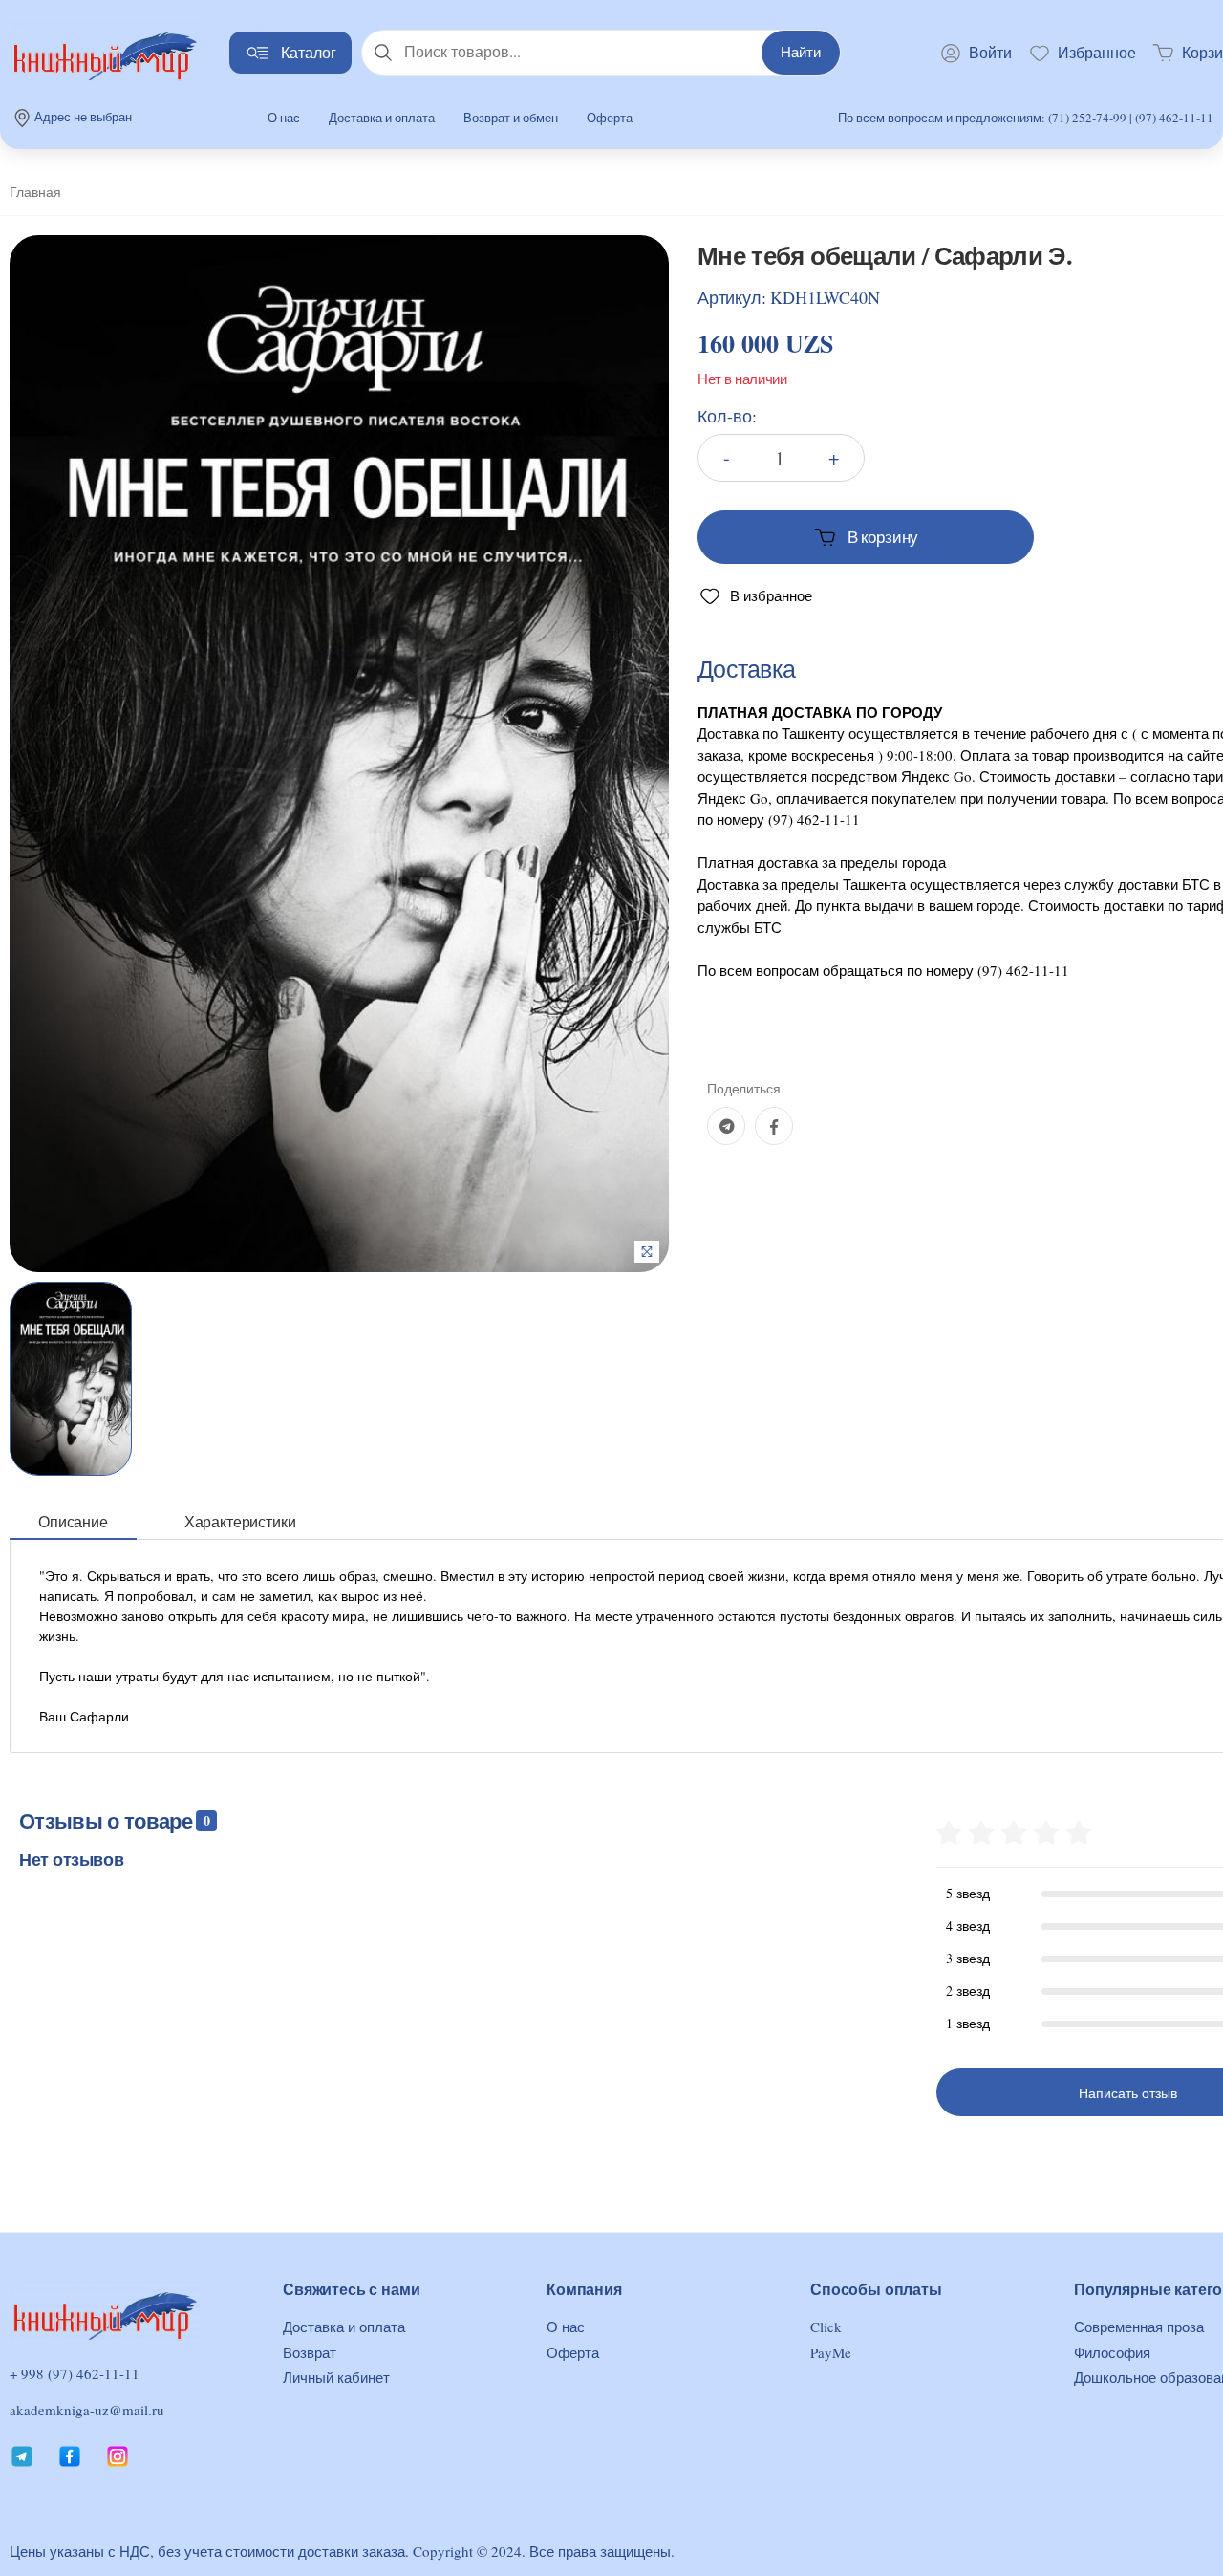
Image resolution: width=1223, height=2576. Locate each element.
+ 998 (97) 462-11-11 (75, 2374)
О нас (284, 118)
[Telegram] (726, 1126)
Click (826, 2327)
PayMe (831, 2352)
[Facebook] (774, 1126)
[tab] (73, 1522)
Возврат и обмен (511, 118)
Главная (35, 192)
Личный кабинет (336, 2377)
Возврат (310, 2352)
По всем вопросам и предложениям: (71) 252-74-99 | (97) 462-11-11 (1026, 118)
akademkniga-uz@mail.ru (87, 2410)
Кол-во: (727, 416)
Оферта (610, 118)
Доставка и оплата (382, 118)
